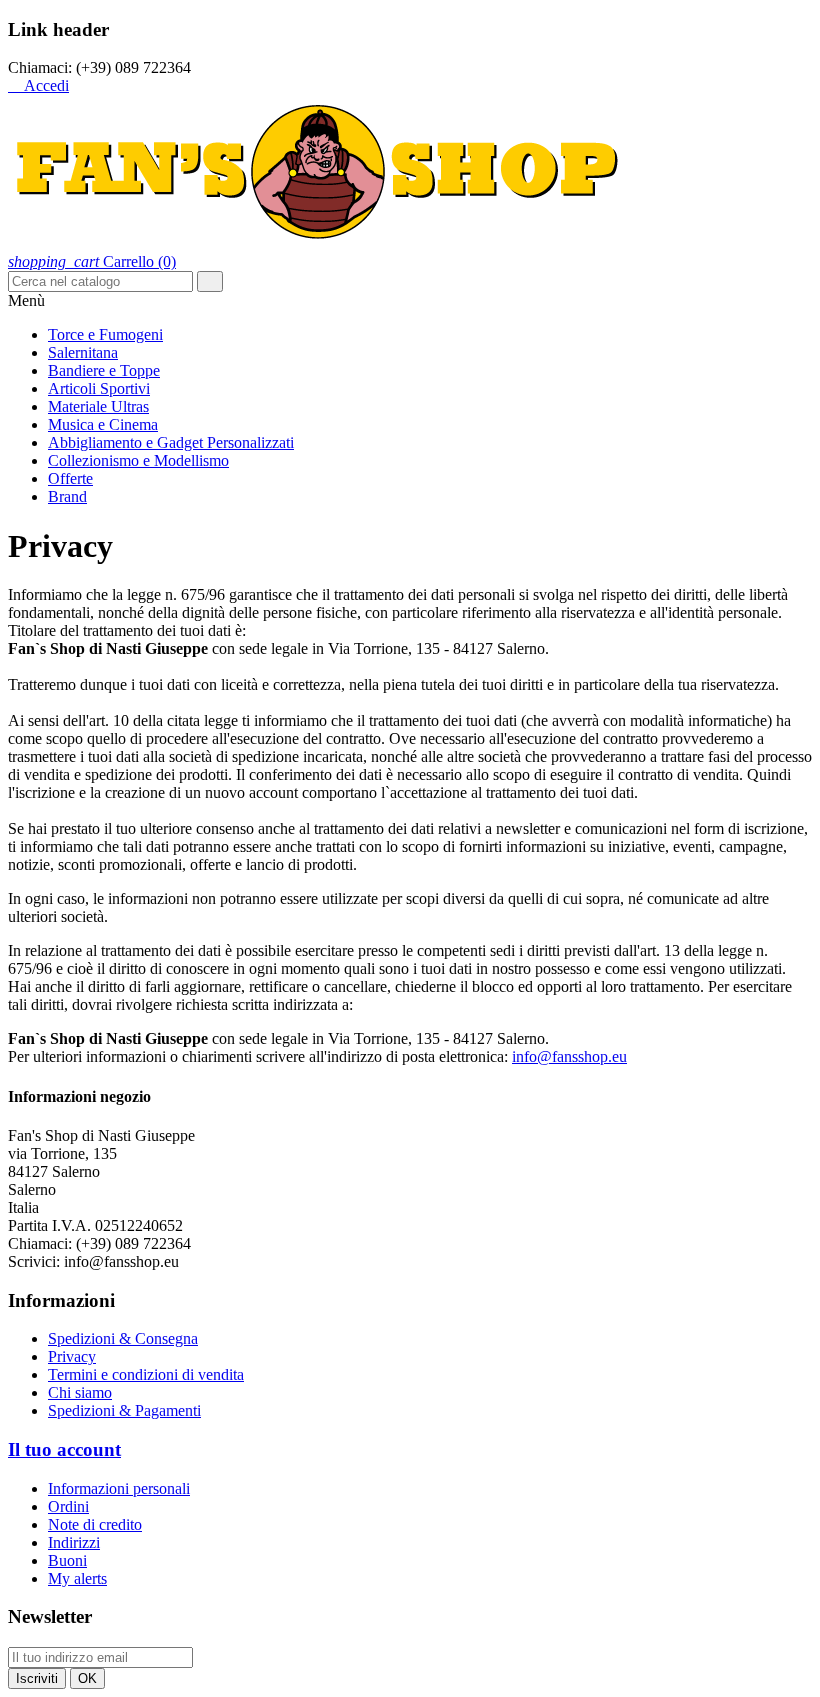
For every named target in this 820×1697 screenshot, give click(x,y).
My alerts (77, 1578)
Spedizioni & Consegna (123, 1338)
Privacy (72, 1356)
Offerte (70, 478)
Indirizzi (74, 1542)
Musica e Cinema (103, 424)
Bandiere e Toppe (104, 370)
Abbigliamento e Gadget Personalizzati (171, 442)
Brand (67, 496)
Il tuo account (64, 1449)
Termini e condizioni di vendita (146, 1374)
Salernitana (83, 352)
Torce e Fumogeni (105, 334)
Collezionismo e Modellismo (138, 460)
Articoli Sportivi (99, 388)
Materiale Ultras (98, 406)
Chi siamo (80, 1392)
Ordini (68, 1506)
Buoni (67, 1560)
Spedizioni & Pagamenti (124, 1410)
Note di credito (95, 1524)
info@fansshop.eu (569, 1056)
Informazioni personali (119, 1488)
